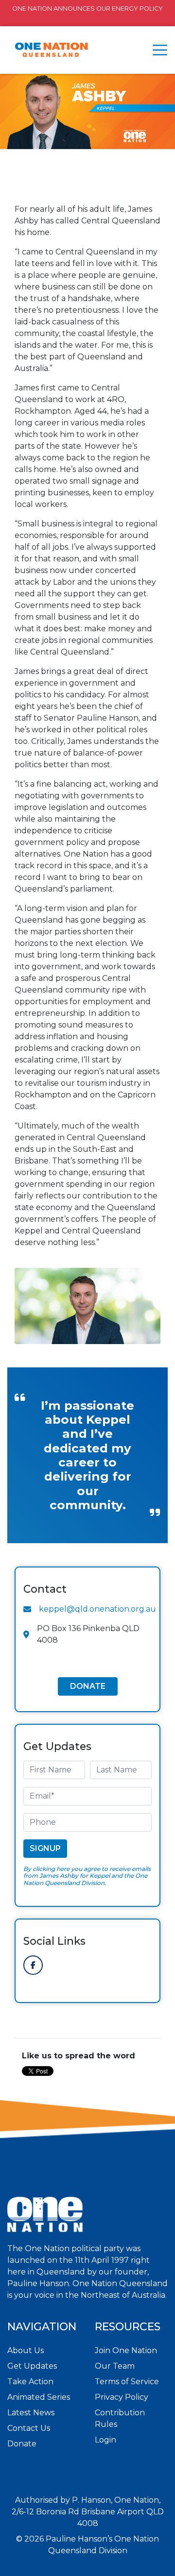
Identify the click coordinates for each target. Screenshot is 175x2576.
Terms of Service (127, 2382)
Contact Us (29, 2428)
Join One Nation (126, 2350)
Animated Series (39, 2397)
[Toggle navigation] (160, 50)
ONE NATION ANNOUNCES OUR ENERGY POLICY (87, 8)
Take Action (30, 2382)
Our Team (115, 2366)
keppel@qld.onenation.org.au (97, 1609)
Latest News (31, 2413)
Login (105, 2440)
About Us (26, 2350)
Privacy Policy (122, 2397)
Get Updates (32, 2366)
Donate (88, 1686)
